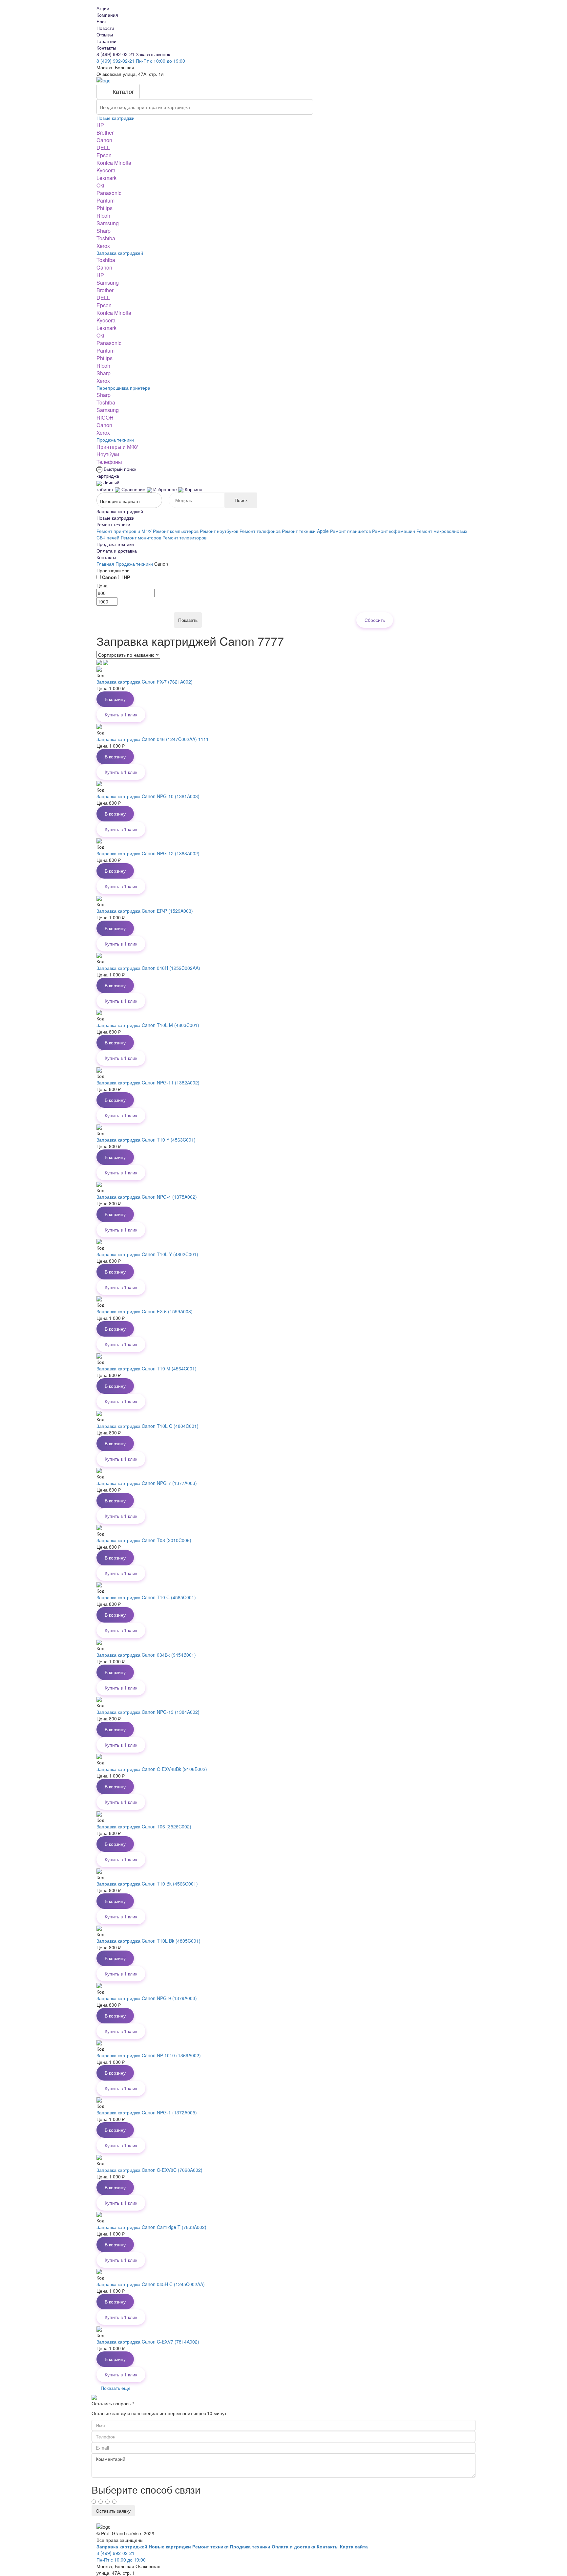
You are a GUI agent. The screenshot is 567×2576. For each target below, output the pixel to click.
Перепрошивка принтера (123, 388)
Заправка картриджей (120, 253)
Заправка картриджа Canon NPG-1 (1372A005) (147, 2112)
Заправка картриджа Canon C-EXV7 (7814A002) (148, 2342)
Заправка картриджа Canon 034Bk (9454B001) (146, 1655)
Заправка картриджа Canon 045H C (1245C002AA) (151, 2284)
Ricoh (103, 216)
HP (100, 125)
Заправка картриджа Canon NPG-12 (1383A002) (148, 853)
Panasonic (109, 193)
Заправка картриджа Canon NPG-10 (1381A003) (148, 796)
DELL (103, 148)
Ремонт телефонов (260, 531)
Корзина (193, 489)
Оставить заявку (113, 2511)
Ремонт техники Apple (305, 531)
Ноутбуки (108, 454)
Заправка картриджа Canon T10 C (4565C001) (146, 1597)
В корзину (115, 699)
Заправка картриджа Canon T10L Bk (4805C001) (148, 1941)
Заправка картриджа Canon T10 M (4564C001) (147, 1368)
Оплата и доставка (117, 551)
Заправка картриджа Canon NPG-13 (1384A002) (148, 1712)
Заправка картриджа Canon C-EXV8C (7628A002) (149, 2170)
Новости (105, 28)
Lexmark (106, 178)
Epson (104, 155)
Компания (107, 15)
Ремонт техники (113, 524)
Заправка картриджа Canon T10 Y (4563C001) (146, 1140)
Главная (106, 564)
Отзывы (105, 34)
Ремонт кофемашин (394, 531)
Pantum (105, 200)
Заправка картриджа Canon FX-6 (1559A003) (145, 1311)
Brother (105, 132)
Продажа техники (115, 440)
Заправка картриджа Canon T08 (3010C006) (144, 1540)
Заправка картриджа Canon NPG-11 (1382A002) (148, 1082)
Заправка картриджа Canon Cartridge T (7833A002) (151, 2227)
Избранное (165, 489)
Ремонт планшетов (350, 531)
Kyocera (106, 170)
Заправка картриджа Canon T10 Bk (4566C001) (147, 1884)
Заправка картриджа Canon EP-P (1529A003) (145, 911)
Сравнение (133, 489)
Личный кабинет (108, 486)
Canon (104, 140)
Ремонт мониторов (141, 537)
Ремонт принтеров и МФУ (124, 531)
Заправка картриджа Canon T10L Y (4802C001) (147, 1254)
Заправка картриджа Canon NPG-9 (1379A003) (147, 1998)
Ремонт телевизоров (184, 537)
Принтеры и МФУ (117, 447)
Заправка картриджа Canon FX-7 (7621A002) (145, 682)
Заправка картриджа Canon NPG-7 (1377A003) (147, 1483)
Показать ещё (116, 2388)
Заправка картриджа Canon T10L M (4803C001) (148, 1025)
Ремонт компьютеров (176, 531)
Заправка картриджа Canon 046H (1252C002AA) (148, 968)
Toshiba (106, 238)
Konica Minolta (114, 163)
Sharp (104, 231)
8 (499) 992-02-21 (116, 54)
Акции (103, 8)
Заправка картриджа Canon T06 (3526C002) (144, 1826)
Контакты (106, 48)
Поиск (241, 500)
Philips (105, 208)
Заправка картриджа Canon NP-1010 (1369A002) (149, 2055)
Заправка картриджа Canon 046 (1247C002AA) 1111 (153, 739)
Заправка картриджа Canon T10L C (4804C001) (147, 1426)
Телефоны (109, 462)
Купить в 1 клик (121, 714)
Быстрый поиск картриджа (116, 472)
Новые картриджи (115, 118)
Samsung (108, 223)
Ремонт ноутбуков (219, 531)
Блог (101, 21)
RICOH (105, 417)
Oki (100, 185)
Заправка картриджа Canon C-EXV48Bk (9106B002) (152, 1769)
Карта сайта (354, 2546)
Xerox (103, 246)
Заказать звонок (153, 54)
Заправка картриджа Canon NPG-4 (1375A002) (147, 1197)
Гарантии (106, 41)
